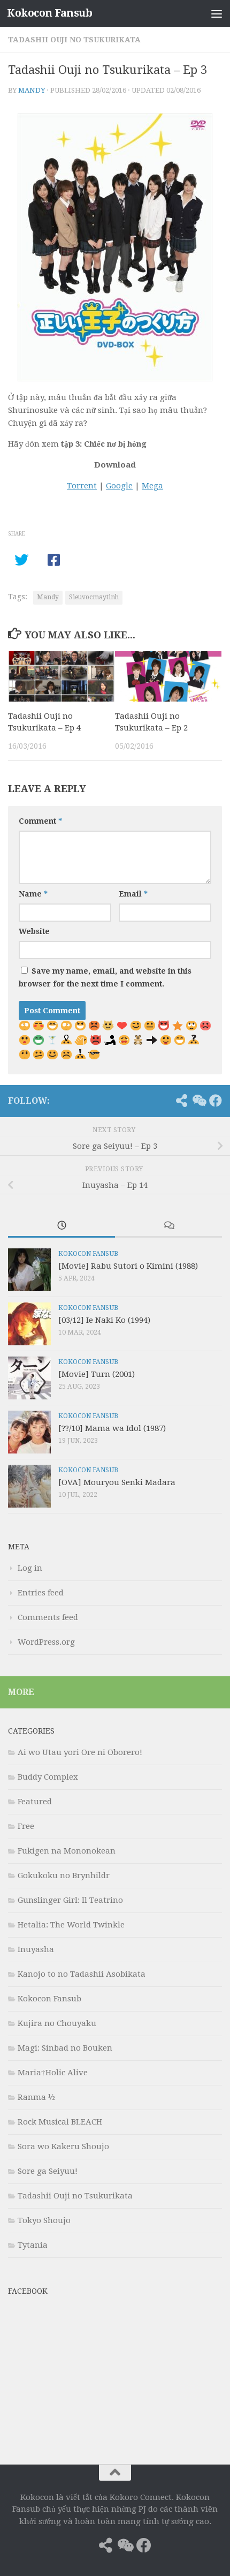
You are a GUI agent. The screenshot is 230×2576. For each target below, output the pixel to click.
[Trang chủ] (164, 1101)
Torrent (82, 486)
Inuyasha (36, 1949)
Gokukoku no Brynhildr (64, 1875)
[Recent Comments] (168, 1226)
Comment (40, 821)
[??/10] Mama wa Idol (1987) (112, 1428)
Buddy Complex (48, 1777)
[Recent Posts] (62, 1226)
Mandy (32, 90)
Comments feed (48, 1617)
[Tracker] (181, 1101)
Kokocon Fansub (49, 13)
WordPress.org (46, 1642)
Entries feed (41, 1593)
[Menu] (217, 13)
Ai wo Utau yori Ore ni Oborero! (80, 1752)
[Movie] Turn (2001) (97, 1374)
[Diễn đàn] (198, 1101)
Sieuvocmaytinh (94, 597)
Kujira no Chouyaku (57, 2023)
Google (119, 486)
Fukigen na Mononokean (67, 1851)
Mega (152, 486)
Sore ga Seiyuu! (48, 2171)
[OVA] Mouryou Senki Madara (117, 1482)
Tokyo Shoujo (44, 2220)
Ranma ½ (36, 2097)
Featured (35, 1802)
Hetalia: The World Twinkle (71, 1925)
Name (33, 894)
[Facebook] (216, 1101)
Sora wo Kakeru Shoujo (63, 2146)
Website (34, 931)
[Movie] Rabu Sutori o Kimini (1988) (128, 1266)
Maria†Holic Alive (53, 2073)
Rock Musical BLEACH (60, 2122)
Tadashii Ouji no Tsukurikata (74, 40)
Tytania (33, 2245)
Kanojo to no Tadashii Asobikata (82, 1974)
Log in (30, 1568)
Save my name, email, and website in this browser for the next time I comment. (105, 977)
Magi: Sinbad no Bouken (65, 2048)
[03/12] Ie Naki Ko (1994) (104, 1320)
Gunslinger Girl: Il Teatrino (70, 1900)
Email (133, 894)
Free (26, 1826)
